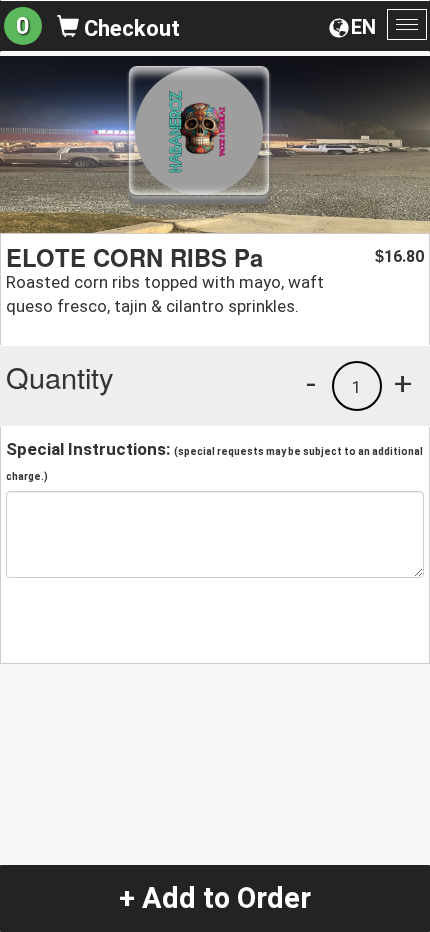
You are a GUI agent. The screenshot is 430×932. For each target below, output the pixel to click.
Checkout (129, 28)
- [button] (311, 383)
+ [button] (403, 383)
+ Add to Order (215, 898)
